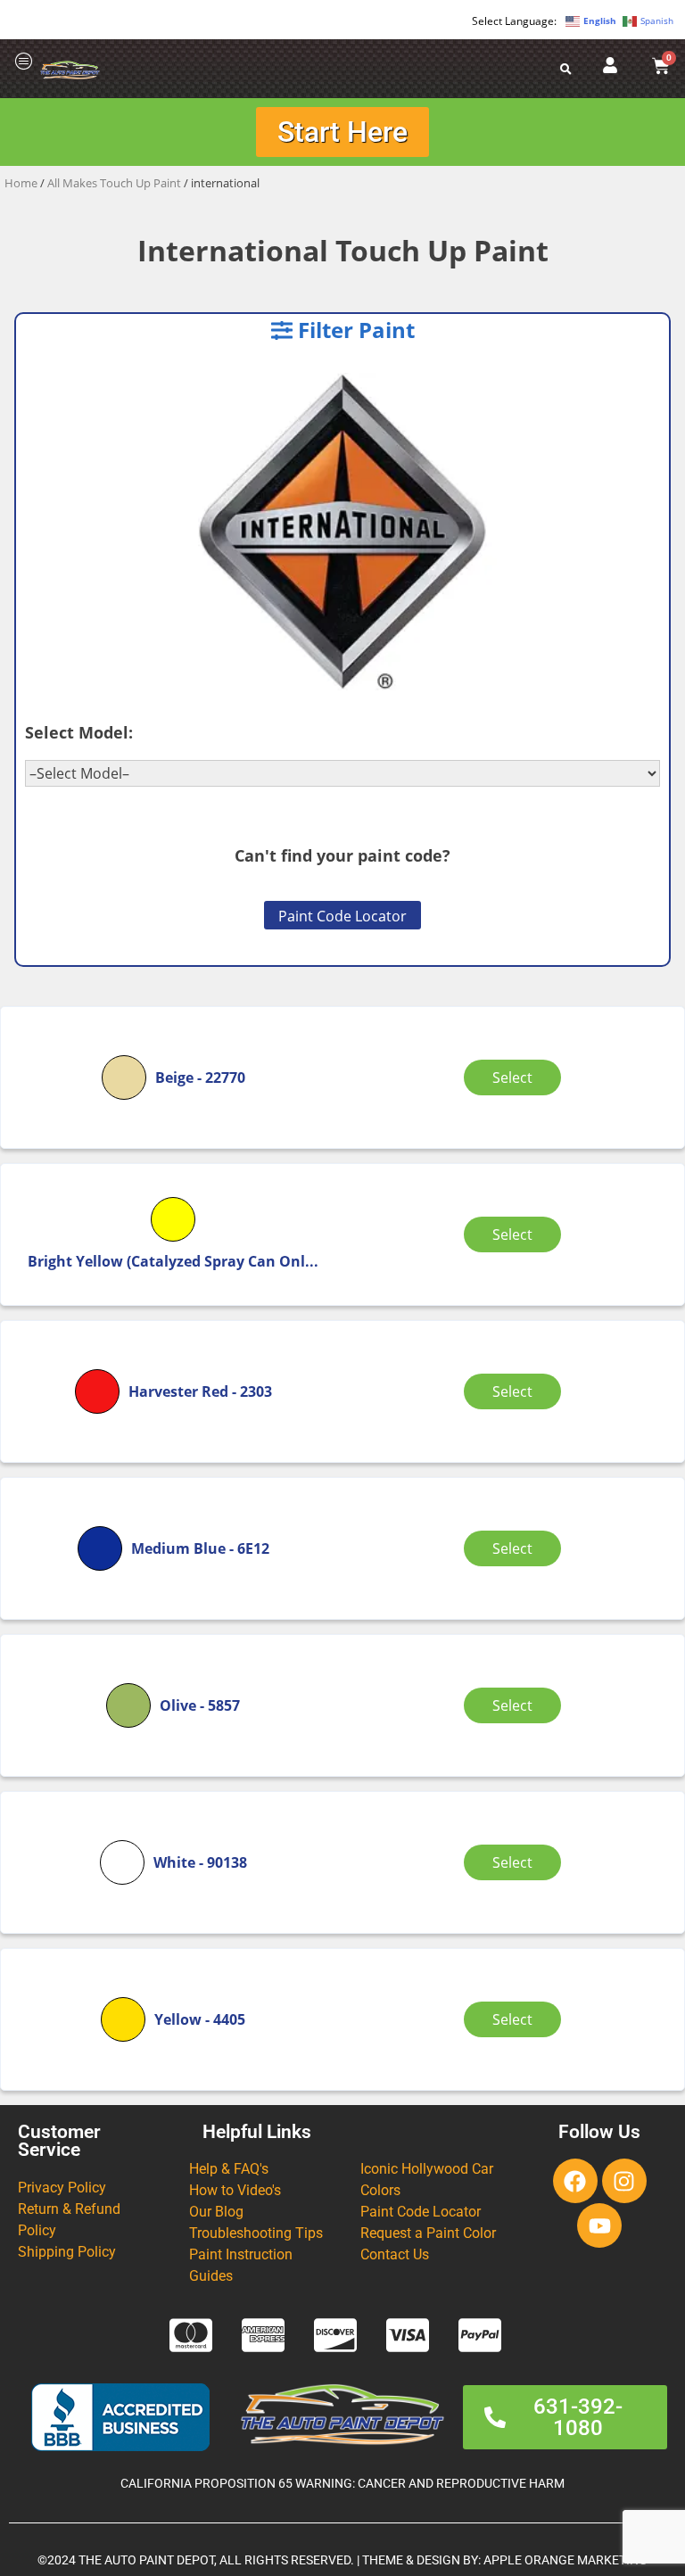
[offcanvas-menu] (24, 62)
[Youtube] (599, 2225)
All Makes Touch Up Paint (114, 183)
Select (512, 1077)
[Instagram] (624, 2181)
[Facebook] (575, 2181)
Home (21, 183)
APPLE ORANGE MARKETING (565, 2560)
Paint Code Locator (342, 916)
